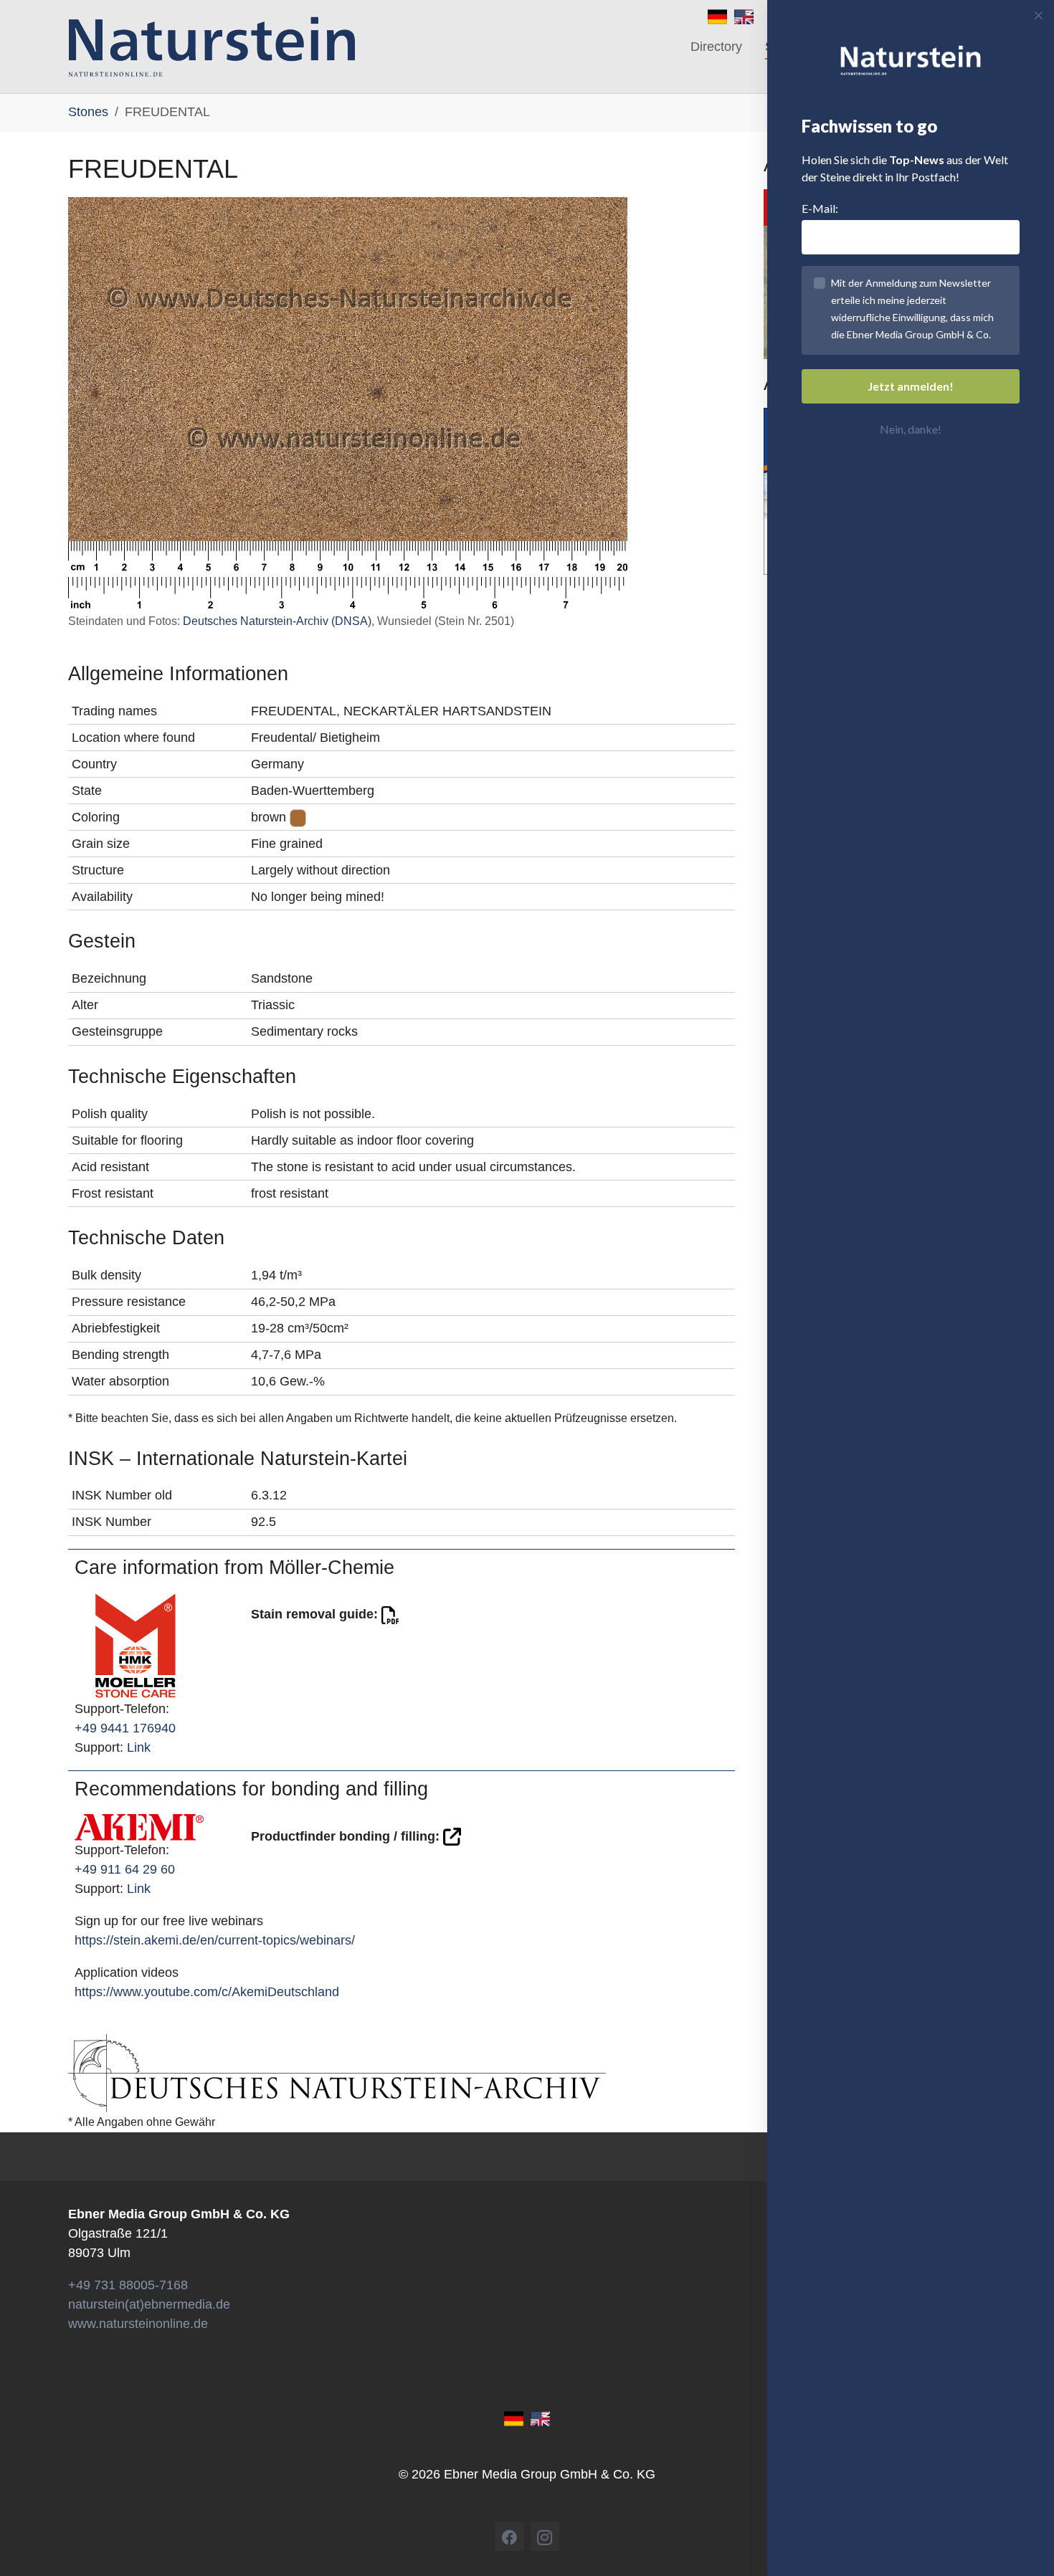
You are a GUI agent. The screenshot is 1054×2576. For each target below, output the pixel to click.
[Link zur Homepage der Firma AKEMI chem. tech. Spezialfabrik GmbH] (139, 1826)
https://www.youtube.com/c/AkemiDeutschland (207, 1992)
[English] (744, 16)
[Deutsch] (717, 16)
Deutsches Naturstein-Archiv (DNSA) (277, 621)
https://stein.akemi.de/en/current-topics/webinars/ (215, 1940)
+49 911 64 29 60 (125, 1869)
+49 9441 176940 (125, 1728)
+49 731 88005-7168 (128, 2285)
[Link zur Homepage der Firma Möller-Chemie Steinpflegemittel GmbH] (136, 1645)
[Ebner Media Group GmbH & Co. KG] (212, 47)
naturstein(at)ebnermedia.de (149, 2304)
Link (139, 1747)
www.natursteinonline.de (138, 2324)
